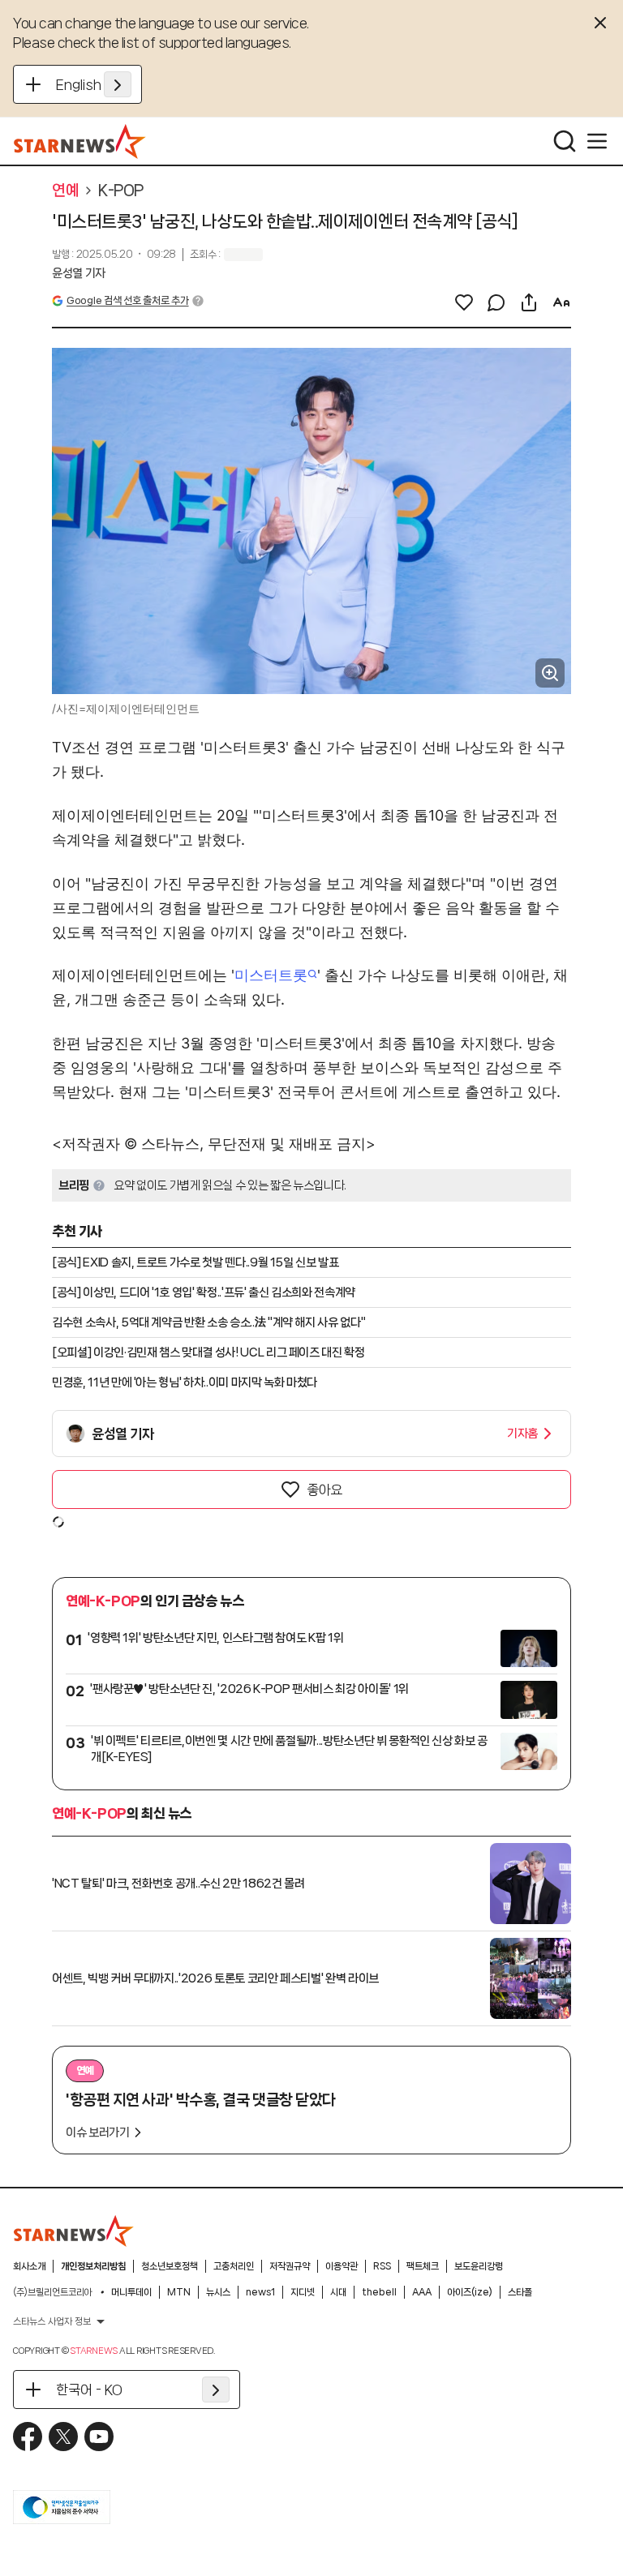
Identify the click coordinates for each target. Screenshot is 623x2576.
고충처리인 (234, 2266)
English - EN (94, 84)
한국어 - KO (89, 2390)
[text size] (561, 302)
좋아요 (324, 1489)
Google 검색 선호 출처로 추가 (127, 300)
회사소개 (29, 2266)
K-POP (121, 191)
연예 (65, 191)
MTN (179, 2292)
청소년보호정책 (170, 2266)
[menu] (597, 141)
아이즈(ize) (470, 2292)
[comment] (496, 302)
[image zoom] (550, 673)
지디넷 (303, 2292)
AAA (422, 2292)
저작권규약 (290, 2266)
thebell (379, 2292)
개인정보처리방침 (93, 2266)
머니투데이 (131, 2292)
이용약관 (342, 2266)
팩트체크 (423, 2266)
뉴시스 (218, 2292)
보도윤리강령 (479, 2266)
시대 (338, 2292)
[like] (464, 302)
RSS (382, 2266)
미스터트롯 (271, 975)
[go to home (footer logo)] (74, 2231)
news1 (260, 2292)
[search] (565, 141)
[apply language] (118, 84)
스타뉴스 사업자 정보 (52, 2321)
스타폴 (520, 2292)
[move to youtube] (99, 2437)
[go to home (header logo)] (80, 141)
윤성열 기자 (79, 273)
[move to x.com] (63, 2437)
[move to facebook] (28, 2437)
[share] (529, 302)
